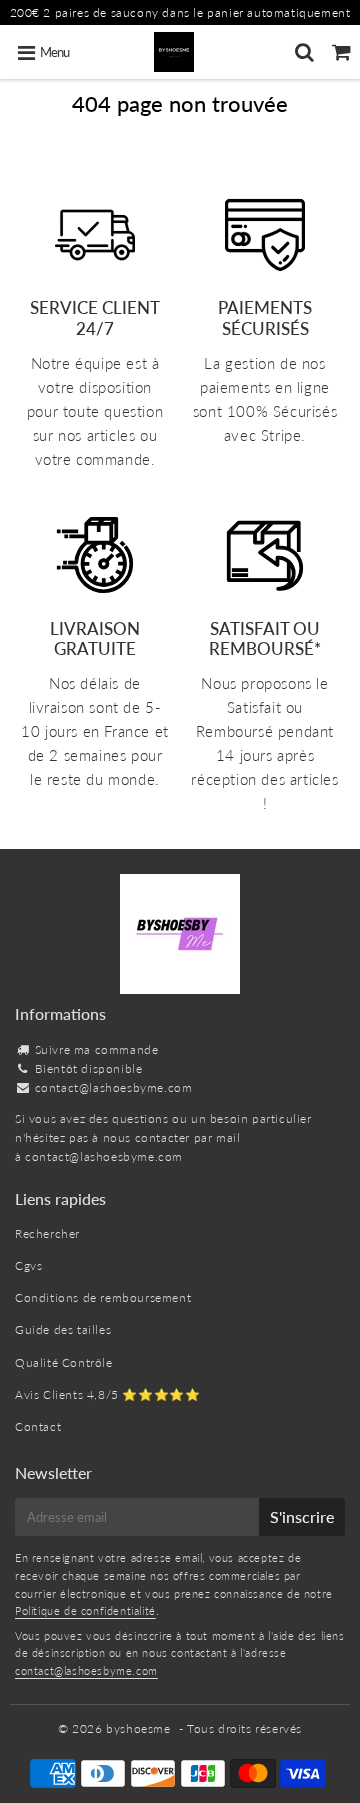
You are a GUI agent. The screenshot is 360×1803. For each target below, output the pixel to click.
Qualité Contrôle (64, 1362)
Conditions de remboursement (103, 1297)
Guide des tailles (63, 1329)
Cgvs (28, 1265)
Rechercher (47, 1233)
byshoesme (138, 1728)
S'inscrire (302, 1516)
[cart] (341, 52)
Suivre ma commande (97, 1049)
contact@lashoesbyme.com (114, 1087)
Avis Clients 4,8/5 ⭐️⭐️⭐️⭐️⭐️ (107, 1394)
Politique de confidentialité (85, 1610)
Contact (38, 1426)
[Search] (304, 52)
